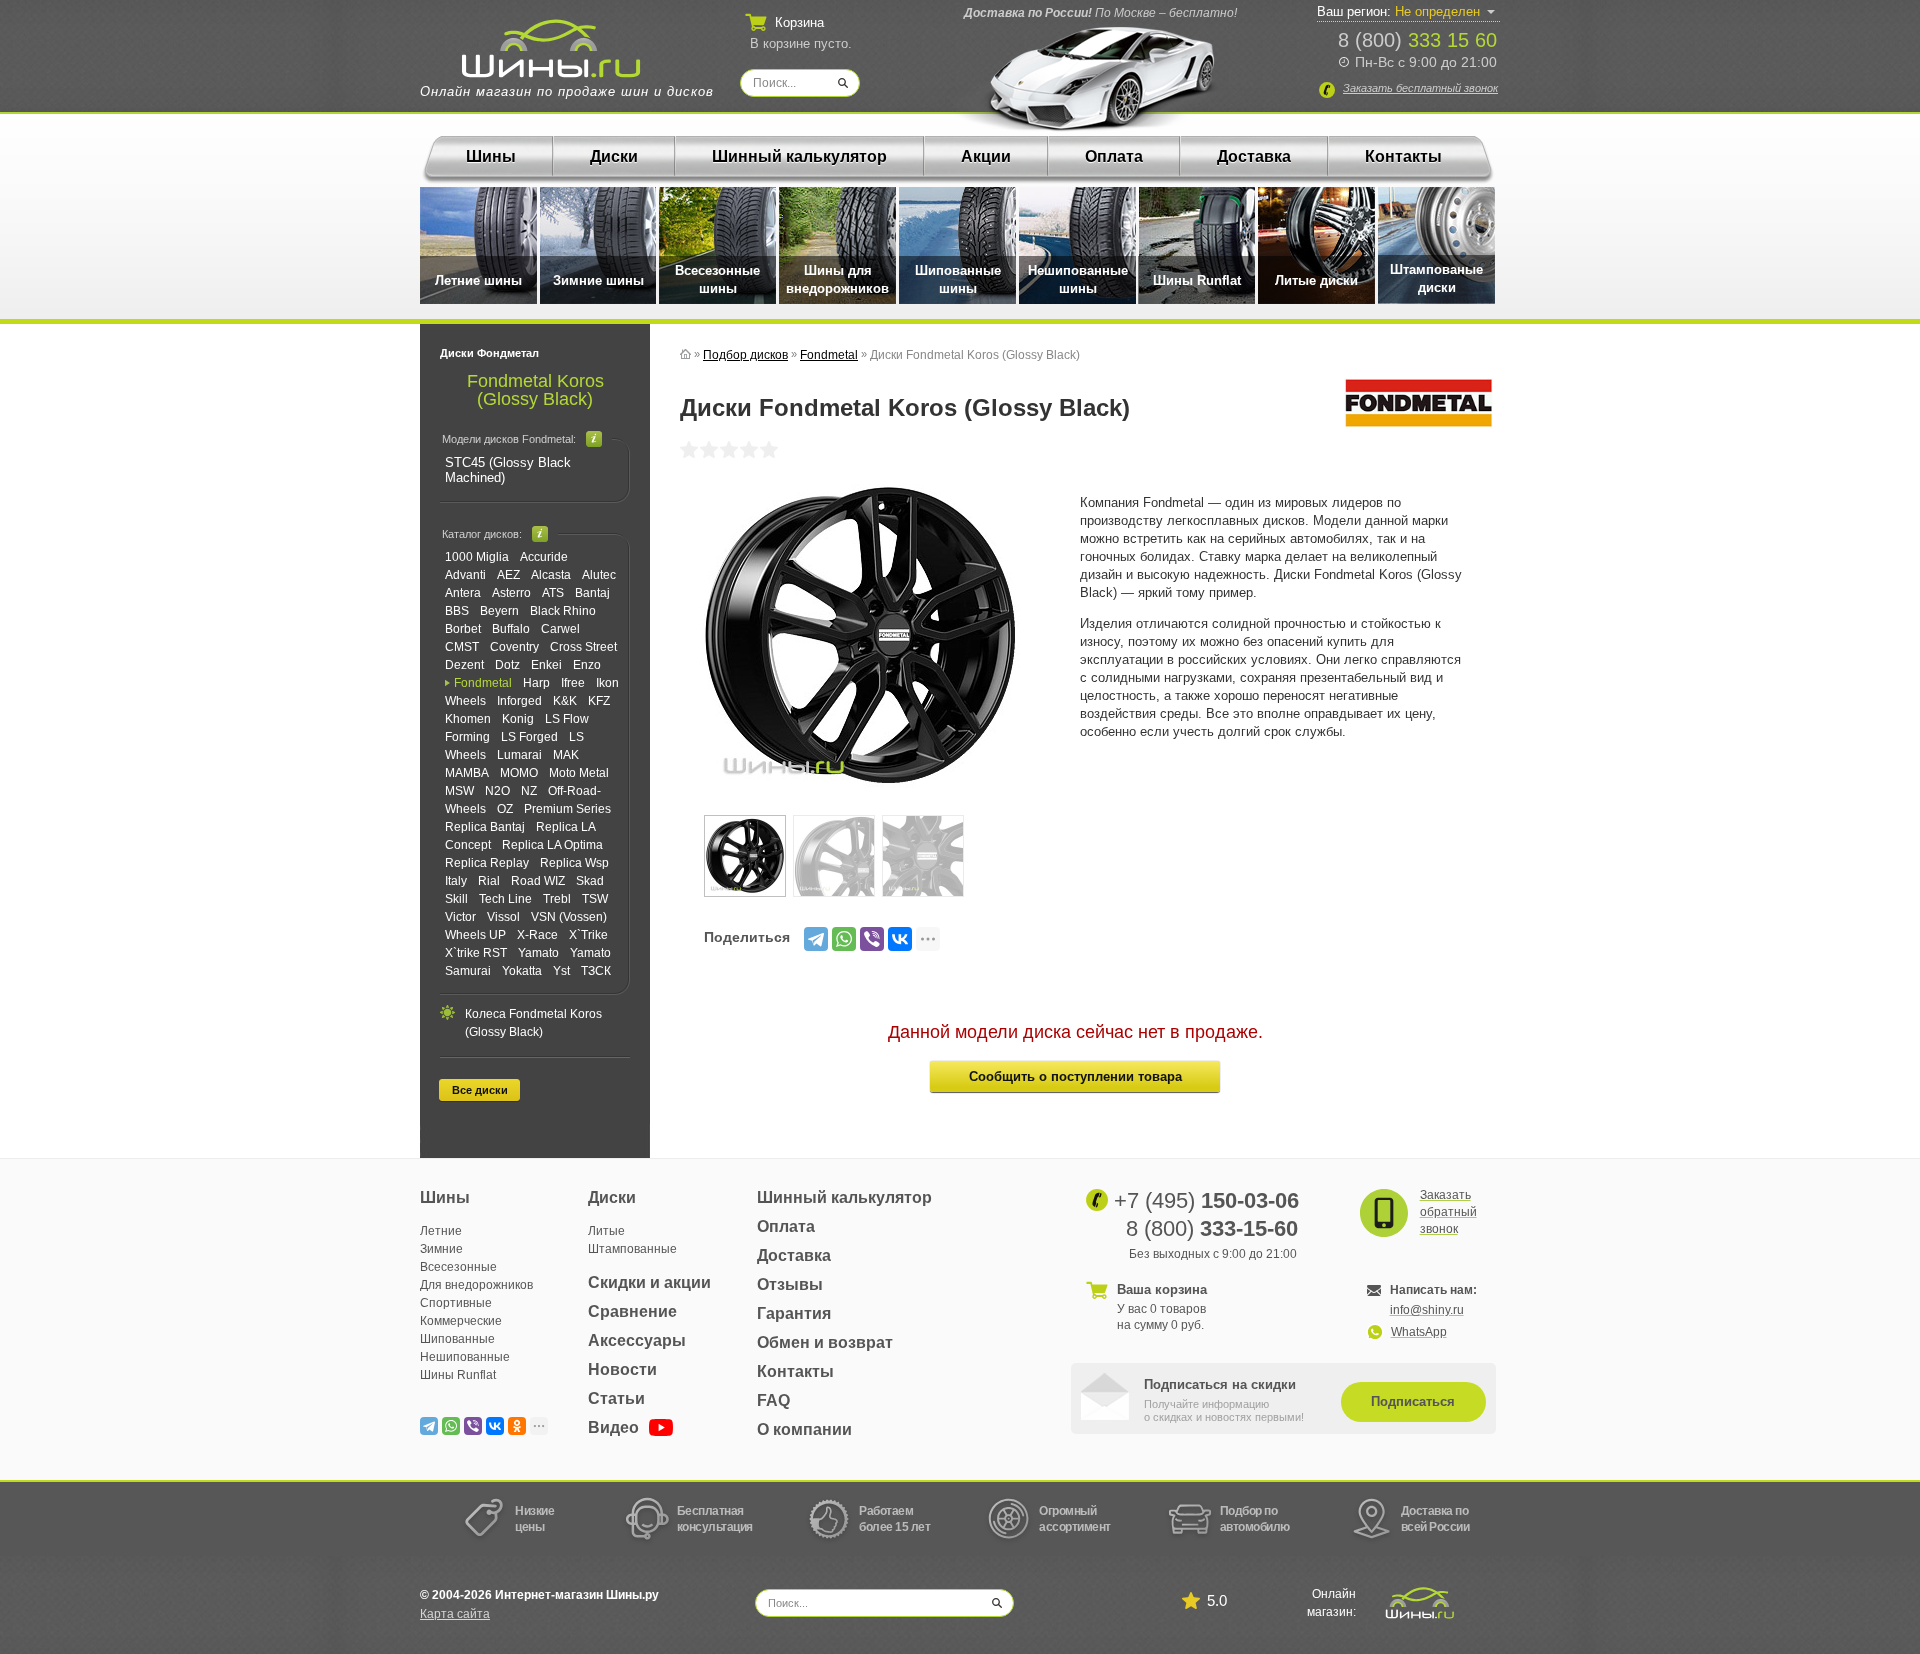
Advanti (465, 575)
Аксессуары (637, 1340)
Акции (986, 156)
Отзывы (790, 1284)
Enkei (546, 665)
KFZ (599, 701)
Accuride (544, 557)
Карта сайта (455, 1614)
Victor (460, 917)
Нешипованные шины (1078, 279)
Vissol (503, 917)
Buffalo (511, 629)
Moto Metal (579, 773)
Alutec (599, 575)
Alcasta (551, 575)
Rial (489, 881)
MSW (459, 791)
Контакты (1403, 156)
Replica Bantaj (485, 827)
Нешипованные (465, 1357)
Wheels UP (475, 935)
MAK (566, 755)
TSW (595, 899)
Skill (456, 899)
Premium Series (567, 809)
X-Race (537, 935)
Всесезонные (458, 1267)
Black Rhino (563, 611)
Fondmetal (483, 683)
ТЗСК (596, 971)
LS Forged (529, 737)
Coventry (514, 647)
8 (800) (1417, 40)
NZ (529, 791)
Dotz (507, 665)
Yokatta (522, 971)
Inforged (519, 701)
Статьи (616, 1398)
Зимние (441, 1249)
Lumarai (519, 755)
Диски (614, 156)
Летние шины (478, 280)
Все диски (480, 1090)
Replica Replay (487, 863)
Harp (536, 683)
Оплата (1114, 156)
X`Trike (588, 935)
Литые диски (1316, 280)
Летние (441, 1231)
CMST (462, 647)
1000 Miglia (477, 557)
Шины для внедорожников (837, 279)
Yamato (538, 953)
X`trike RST (476, 953)
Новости (622, 1369)
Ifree (573, 683)
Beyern (499, 611)
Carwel (560, 629)
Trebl (557, 899)
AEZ (508, 575)
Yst (561, 971)
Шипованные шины (958, 279)
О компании (804, 1429)
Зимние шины (598, 280)
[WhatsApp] (844, 939)
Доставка (1254, 156)
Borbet (463, 629)
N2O (497, 791)
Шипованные (457, 1339)
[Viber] (872, 939)
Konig (518, 719)
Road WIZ (538, 881)
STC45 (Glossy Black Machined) (508, 470)
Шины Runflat (1197, 280)
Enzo (587, 665)
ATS (553, 593)
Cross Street (583, 647)
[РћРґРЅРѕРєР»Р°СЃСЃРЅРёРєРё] (517, 1426)
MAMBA (467, 773)
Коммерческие (461, 1321)
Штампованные (632, 1249)
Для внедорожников (476, 1285)
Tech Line (505, 899)
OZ (505, 809)
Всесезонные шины (717, 279)
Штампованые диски (1436, 278)
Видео (615, 1427)
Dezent (464, 665)
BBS (457, 611)
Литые (606, 1231)
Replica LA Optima (552, 845)
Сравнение (632, 1311)
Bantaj (592, 593)
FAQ (773, 1400)
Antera (463, 593)
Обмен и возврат (825, 1342)
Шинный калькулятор (799, 156)
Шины (491, 156)
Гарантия (794, 1313)
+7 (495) (1206, 1200)
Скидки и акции (649, 1282)
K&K (565, 701)
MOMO (519, 773)
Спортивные (456, 1303)
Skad (590, 881)
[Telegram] (816, 939)
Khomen (468, 719)
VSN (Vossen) (569, 917)
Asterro (511, 593)
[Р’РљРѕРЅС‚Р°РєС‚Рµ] (900, 939)
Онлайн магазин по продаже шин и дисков (567, 91)
